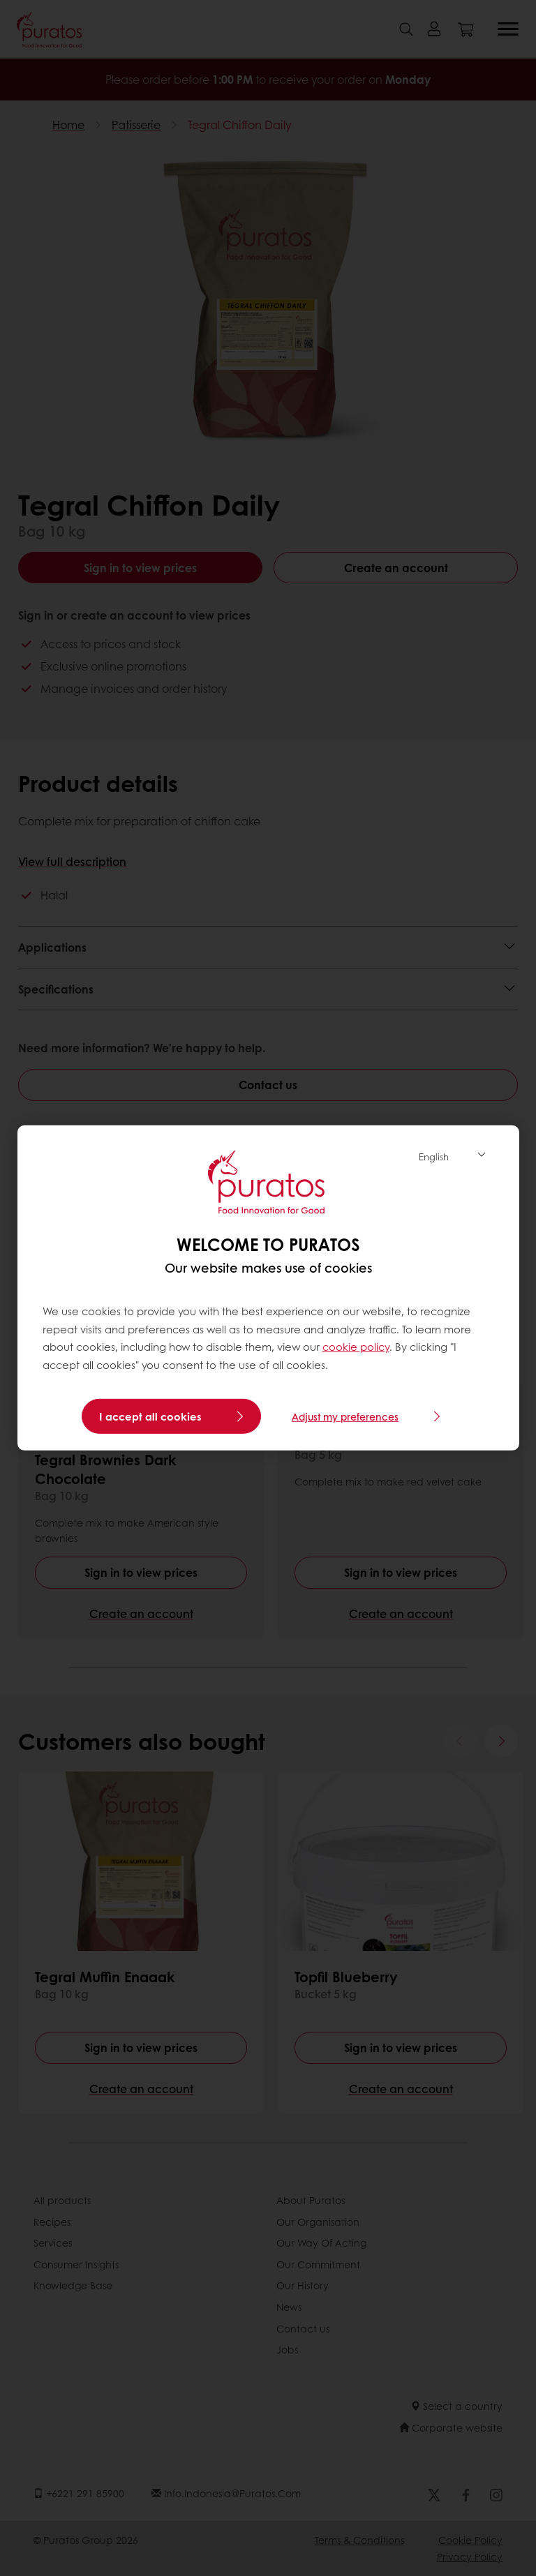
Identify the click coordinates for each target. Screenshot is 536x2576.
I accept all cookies (150, 1416)
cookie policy (356, 1347)
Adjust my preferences (345, 1416)
